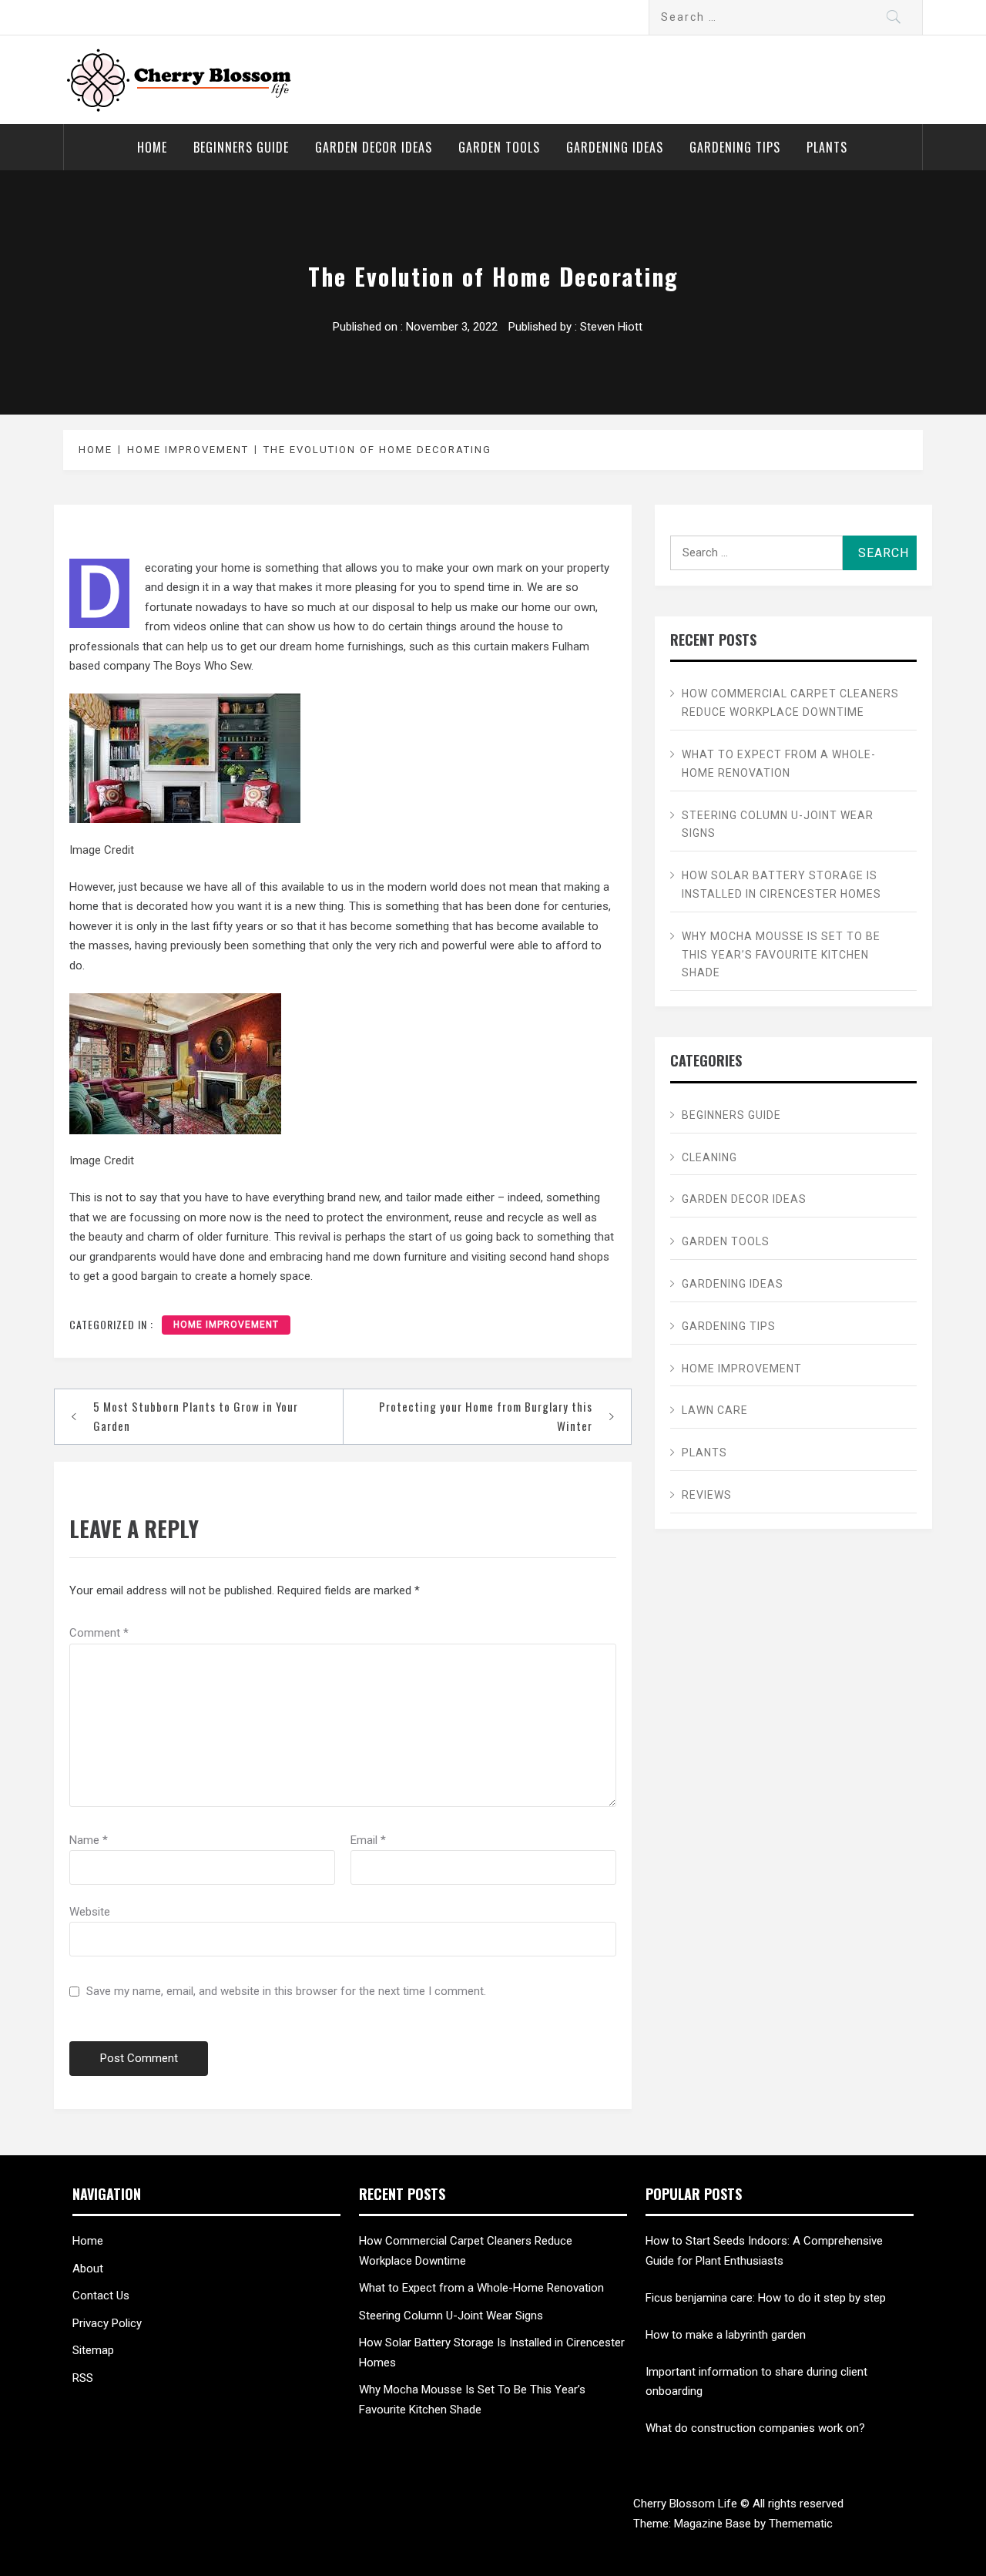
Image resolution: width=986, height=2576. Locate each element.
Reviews (707, 1495)
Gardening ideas (615, 147)
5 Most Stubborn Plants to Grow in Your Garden (196, 1416)
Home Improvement (226, 1325)
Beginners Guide (241, 147)
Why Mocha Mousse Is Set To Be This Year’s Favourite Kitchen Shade (781, 955)
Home (152, 147)
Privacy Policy (107, 2323)
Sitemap (93, 2350)
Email (368, 1840)
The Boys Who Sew (202, 666)
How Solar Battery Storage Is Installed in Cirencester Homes (781, 885)
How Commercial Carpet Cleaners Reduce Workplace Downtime (790, 703)
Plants (827, 147)
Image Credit (102, 850)
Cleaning (709, 1157)
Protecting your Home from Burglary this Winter (486, 1416)
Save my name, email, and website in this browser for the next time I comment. (286, 1991)
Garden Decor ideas (374, 147)
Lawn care (715, 1410)
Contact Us (101, 2296)
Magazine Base (714, 2524)
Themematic (801, 2524)
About (88, 2269)
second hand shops (559, 1257)
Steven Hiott (611, 327)
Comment (99, 1633)
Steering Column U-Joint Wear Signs (778, 825)
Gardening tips (735, 147)
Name (89, 1840)
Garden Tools (499, 147)
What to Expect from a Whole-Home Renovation (779, 764)
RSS (83, 2378)
